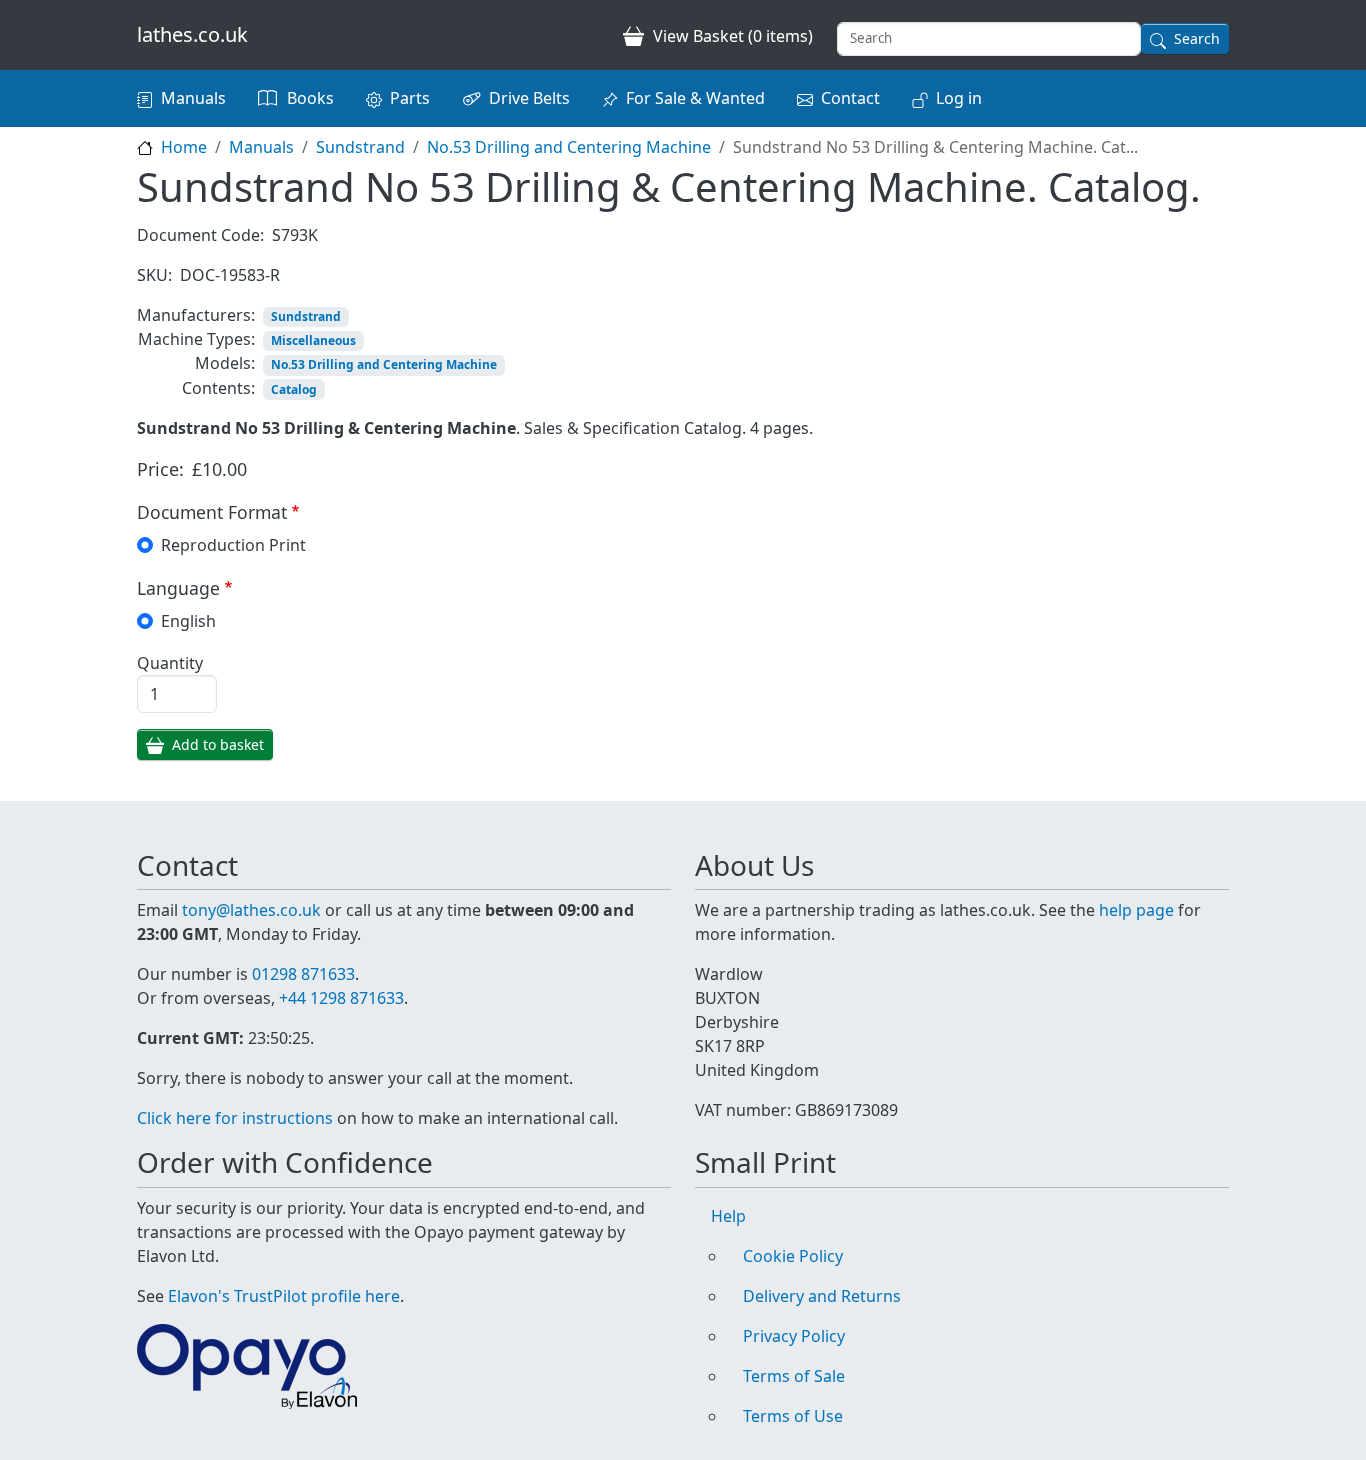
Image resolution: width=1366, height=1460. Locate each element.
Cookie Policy (793, 1256)
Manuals (193, 98)
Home (184, 147)
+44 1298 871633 (341, 998)
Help (728, 1216)
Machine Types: (196, 339)
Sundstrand (360, 147)
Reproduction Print (233, 545)
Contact (850, 98)
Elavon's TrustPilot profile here (284, 1296)
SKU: (154, 275)
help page (1136, 910)
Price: (160, 469)
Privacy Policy (794, 1336)
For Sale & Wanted (695, 98)
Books (310, 98)
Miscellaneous (313, 340)
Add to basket (218, 744)
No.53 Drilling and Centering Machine (569, 147)
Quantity (170, 663)
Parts (410, 98)
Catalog (294, 389)
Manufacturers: (196, 315)
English (188, 621)
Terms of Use (793, 1416)
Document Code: (200, 235)
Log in (959, 98)
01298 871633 (303, 974)
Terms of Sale (794, 1376)
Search (1197, 38)
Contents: (218, 388)
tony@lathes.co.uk (251, 910)
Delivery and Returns (822, 1296)
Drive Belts (529, 98)
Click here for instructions (235, 1118)
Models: (225, 363)
